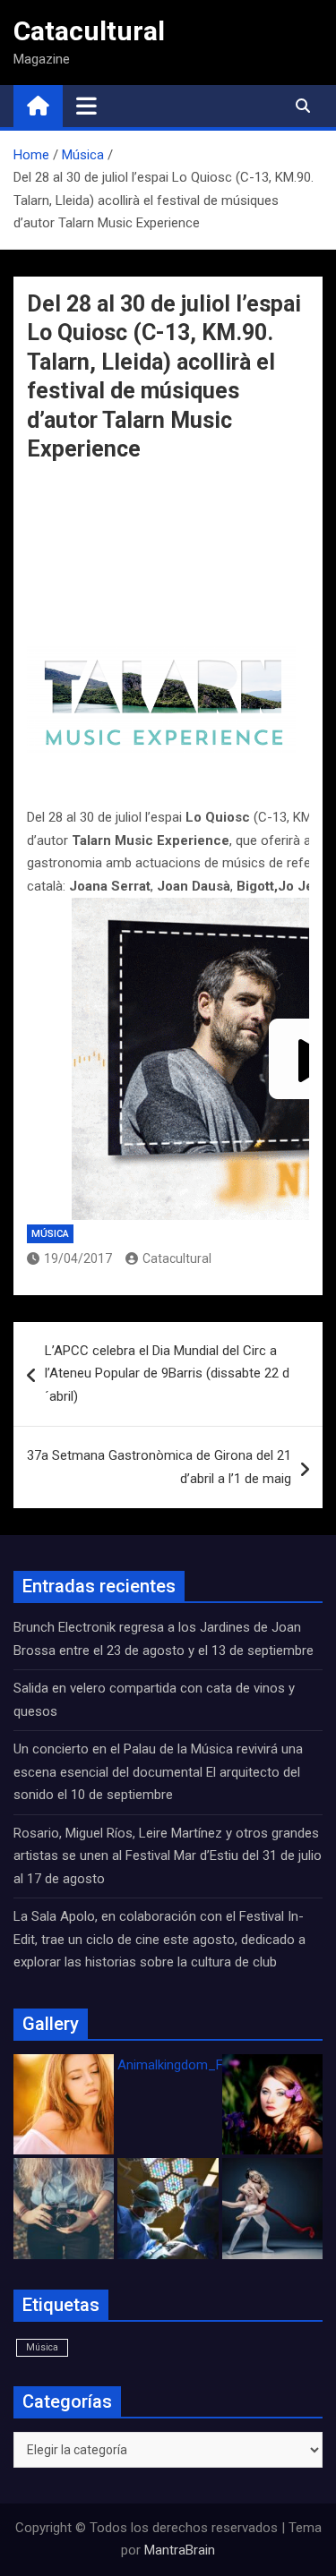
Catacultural (89, 31)
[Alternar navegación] (86, 106)
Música (50, 1234)
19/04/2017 (78, 1258)
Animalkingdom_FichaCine (195, 2065)
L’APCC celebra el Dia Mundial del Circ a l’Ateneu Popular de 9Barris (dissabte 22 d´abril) (167, 1373)
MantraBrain (180, 2550)
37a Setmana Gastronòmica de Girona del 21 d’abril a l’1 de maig (159, 1467)
